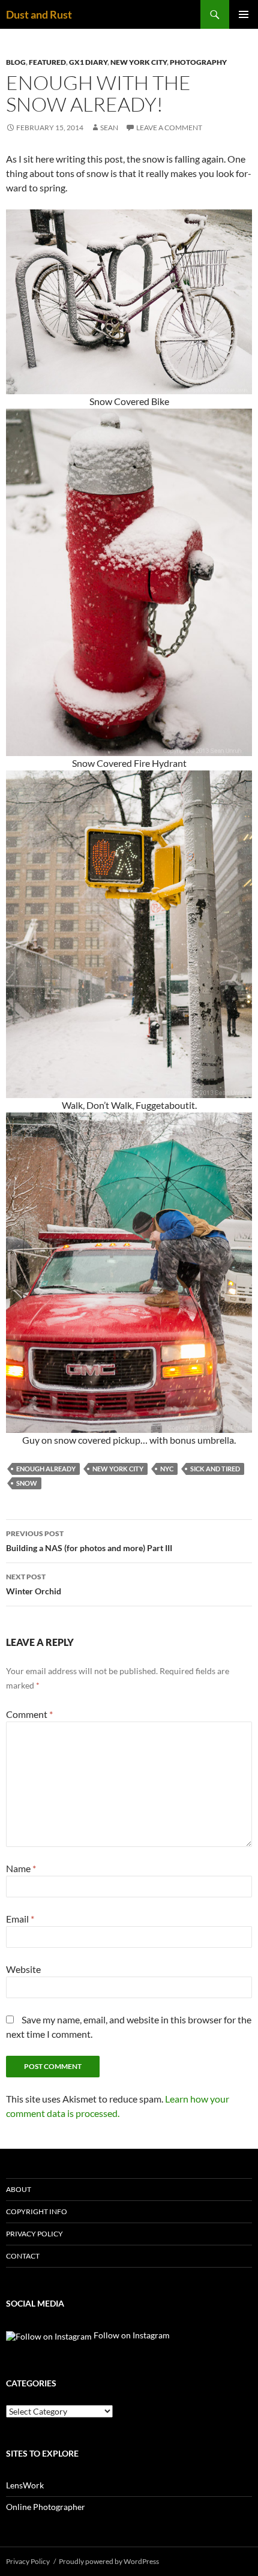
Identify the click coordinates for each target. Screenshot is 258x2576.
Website (23, 1969)
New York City (139, 62)
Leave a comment (169, 128)
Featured (47, 62)
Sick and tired (215, 1469)
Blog (16, 62)
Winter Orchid (34, 1584)
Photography (198, 62)
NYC (167, 1469)
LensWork (25, 2485)
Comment (29, 1714)
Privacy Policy (34, 2234)
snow (27, 1483)
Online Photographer (46, 2507)
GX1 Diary (88, 62)
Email (20, 1919)
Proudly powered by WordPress (109, 2561)
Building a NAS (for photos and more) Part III (89, 1541)
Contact (23, 2256)
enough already (46, 1469)
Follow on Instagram (131, 2335)
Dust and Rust (39, 14)
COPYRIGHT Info (37, 2211)
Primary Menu (244, 14)
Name (21, 1868)
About (19, 2189)
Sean (109, 128)
